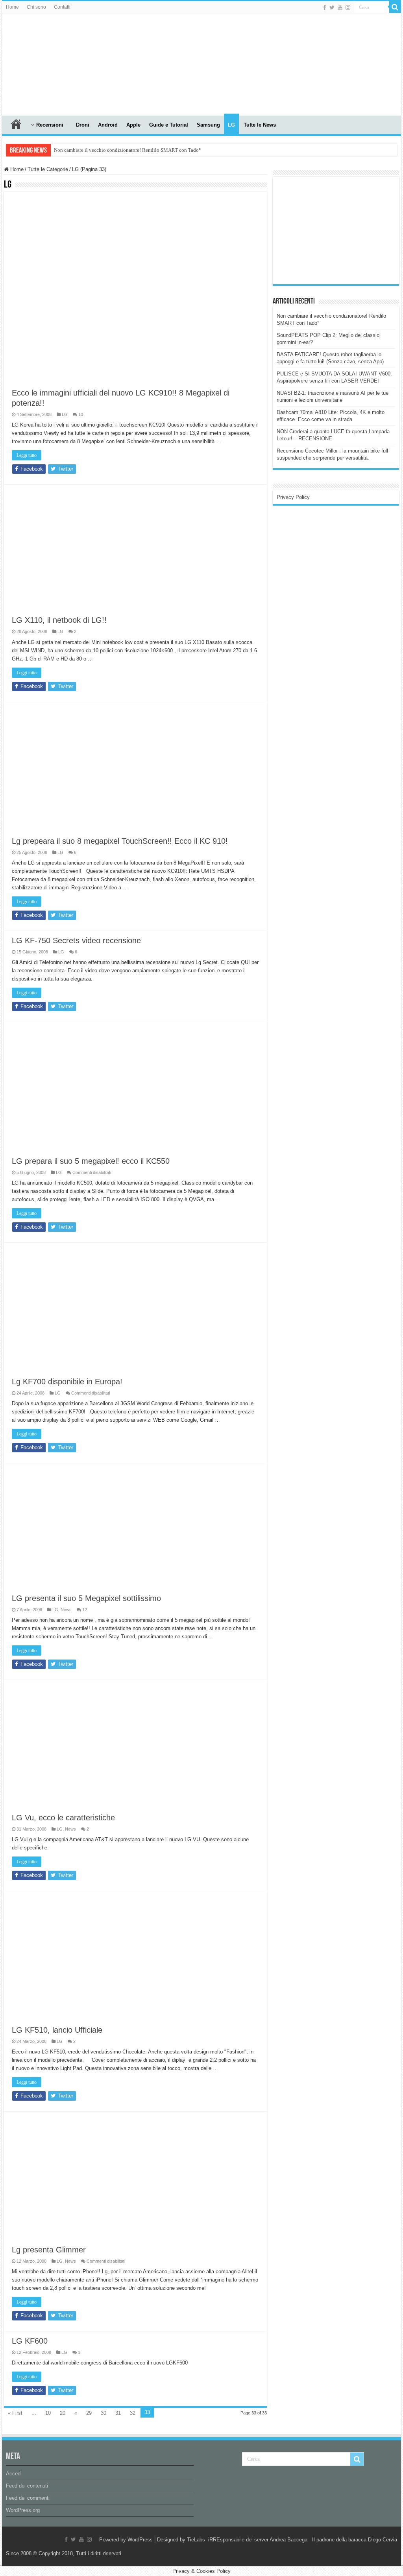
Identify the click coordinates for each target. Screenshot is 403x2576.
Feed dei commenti (28, 2498)
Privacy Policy (293, 497)
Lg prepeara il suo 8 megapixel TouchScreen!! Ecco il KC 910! (120, 841)
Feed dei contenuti (27, 2486)
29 (89, 2413)
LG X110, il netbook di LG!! (59, 620)
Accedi (14, 2474)
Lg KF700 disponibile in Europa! (67, 1382)
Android (108, 125)
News (66, 1610)
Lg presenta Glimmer (49, 2250)
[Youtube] (340, 7)
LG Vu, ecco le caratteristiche (63, 1818)
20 (63, 2413)
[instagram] (348, 7)
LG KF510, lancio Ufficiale (57, 2030)
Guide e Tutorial (169, 125)
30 (104, 2413)
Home (12, 7)
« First (15, 2413)
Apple (133, 125)
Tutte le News (260, 125)
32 (133, 2413)
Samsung (208, 125)
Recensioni (50, 125)
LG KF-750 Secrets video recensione (76, 940)
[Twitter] (332, 7)
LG (231, 125)
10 (48, 2413)
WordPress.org (23, 2510)
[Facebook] (325, 7)
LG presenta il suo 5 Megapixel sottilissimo (86, 1598)
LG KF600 (30, 2341)
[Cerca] (395, 7)
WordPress (140, 2540)
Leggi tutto (27, 455)
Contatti (62, 7)
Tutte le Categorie (48, 169)
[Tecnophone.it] (45, 63)
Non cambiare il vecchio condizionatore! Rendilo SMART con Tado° (127, 150)
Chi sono (36, 7)
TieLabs (196, 2540)
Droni (83, 125)
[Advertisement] (336, 230)
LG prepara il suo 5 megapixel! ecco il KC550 (91, 1161)
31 (118, 2413)
